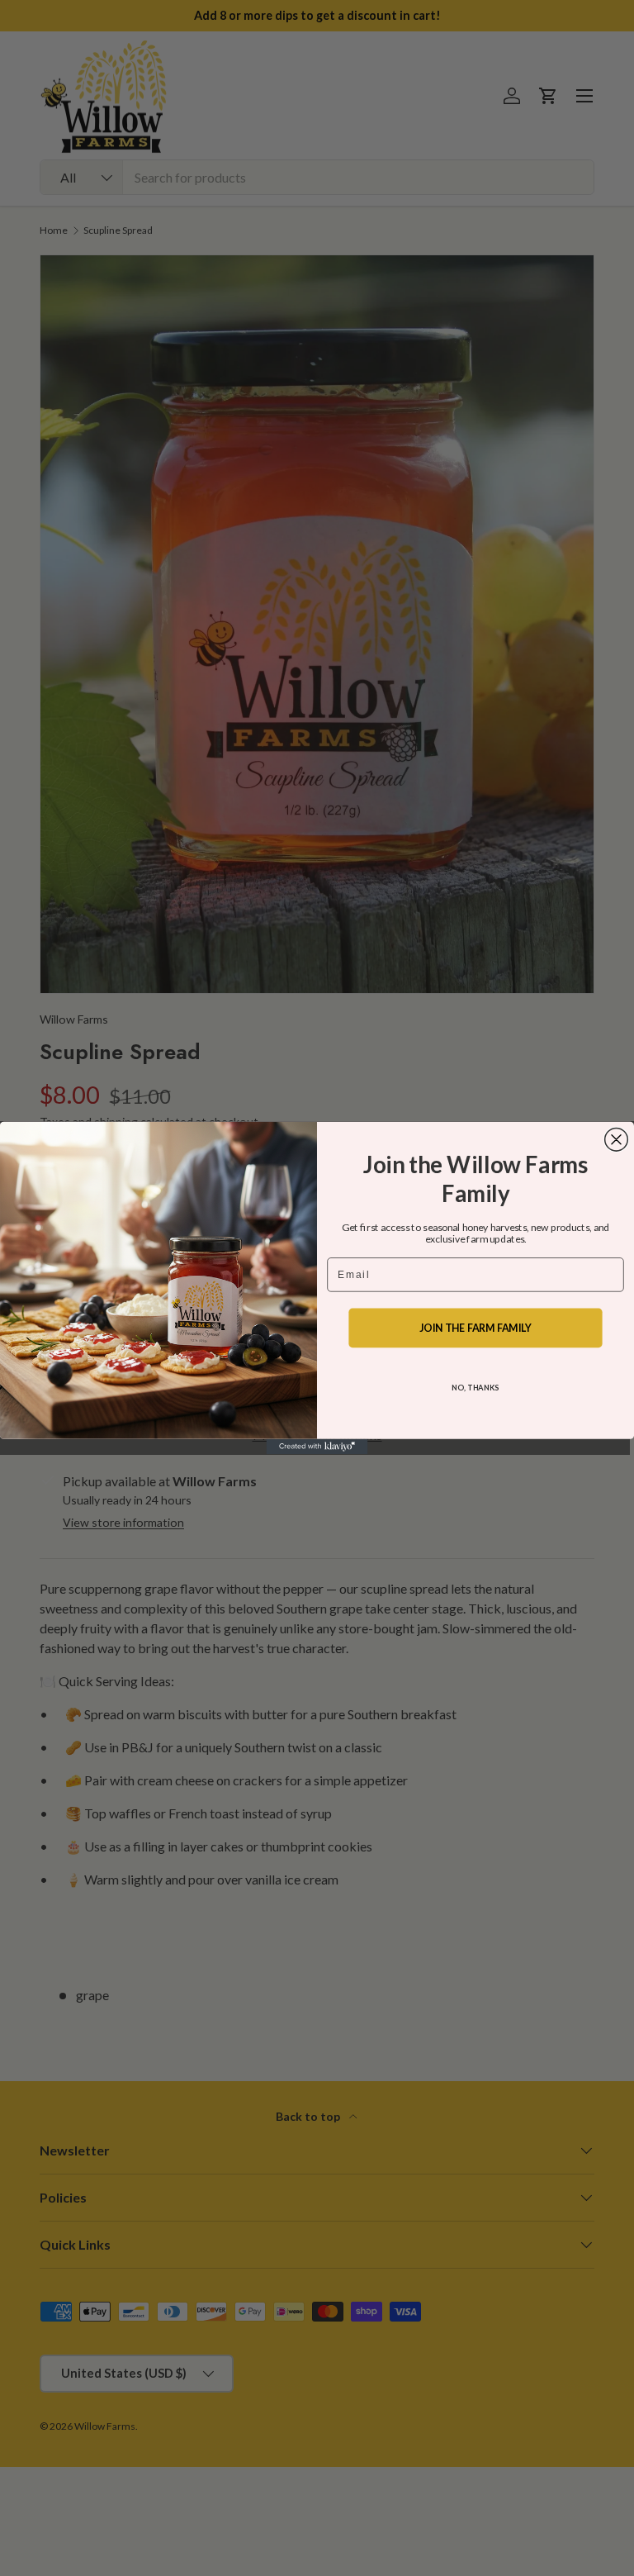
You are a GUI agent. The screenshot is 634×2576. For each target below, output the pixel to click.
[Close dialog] (617, 1139)
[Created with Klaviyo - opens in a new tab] (317, 1447)
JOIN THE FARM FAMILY (475, 1328)
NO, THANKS (475, 1387)
